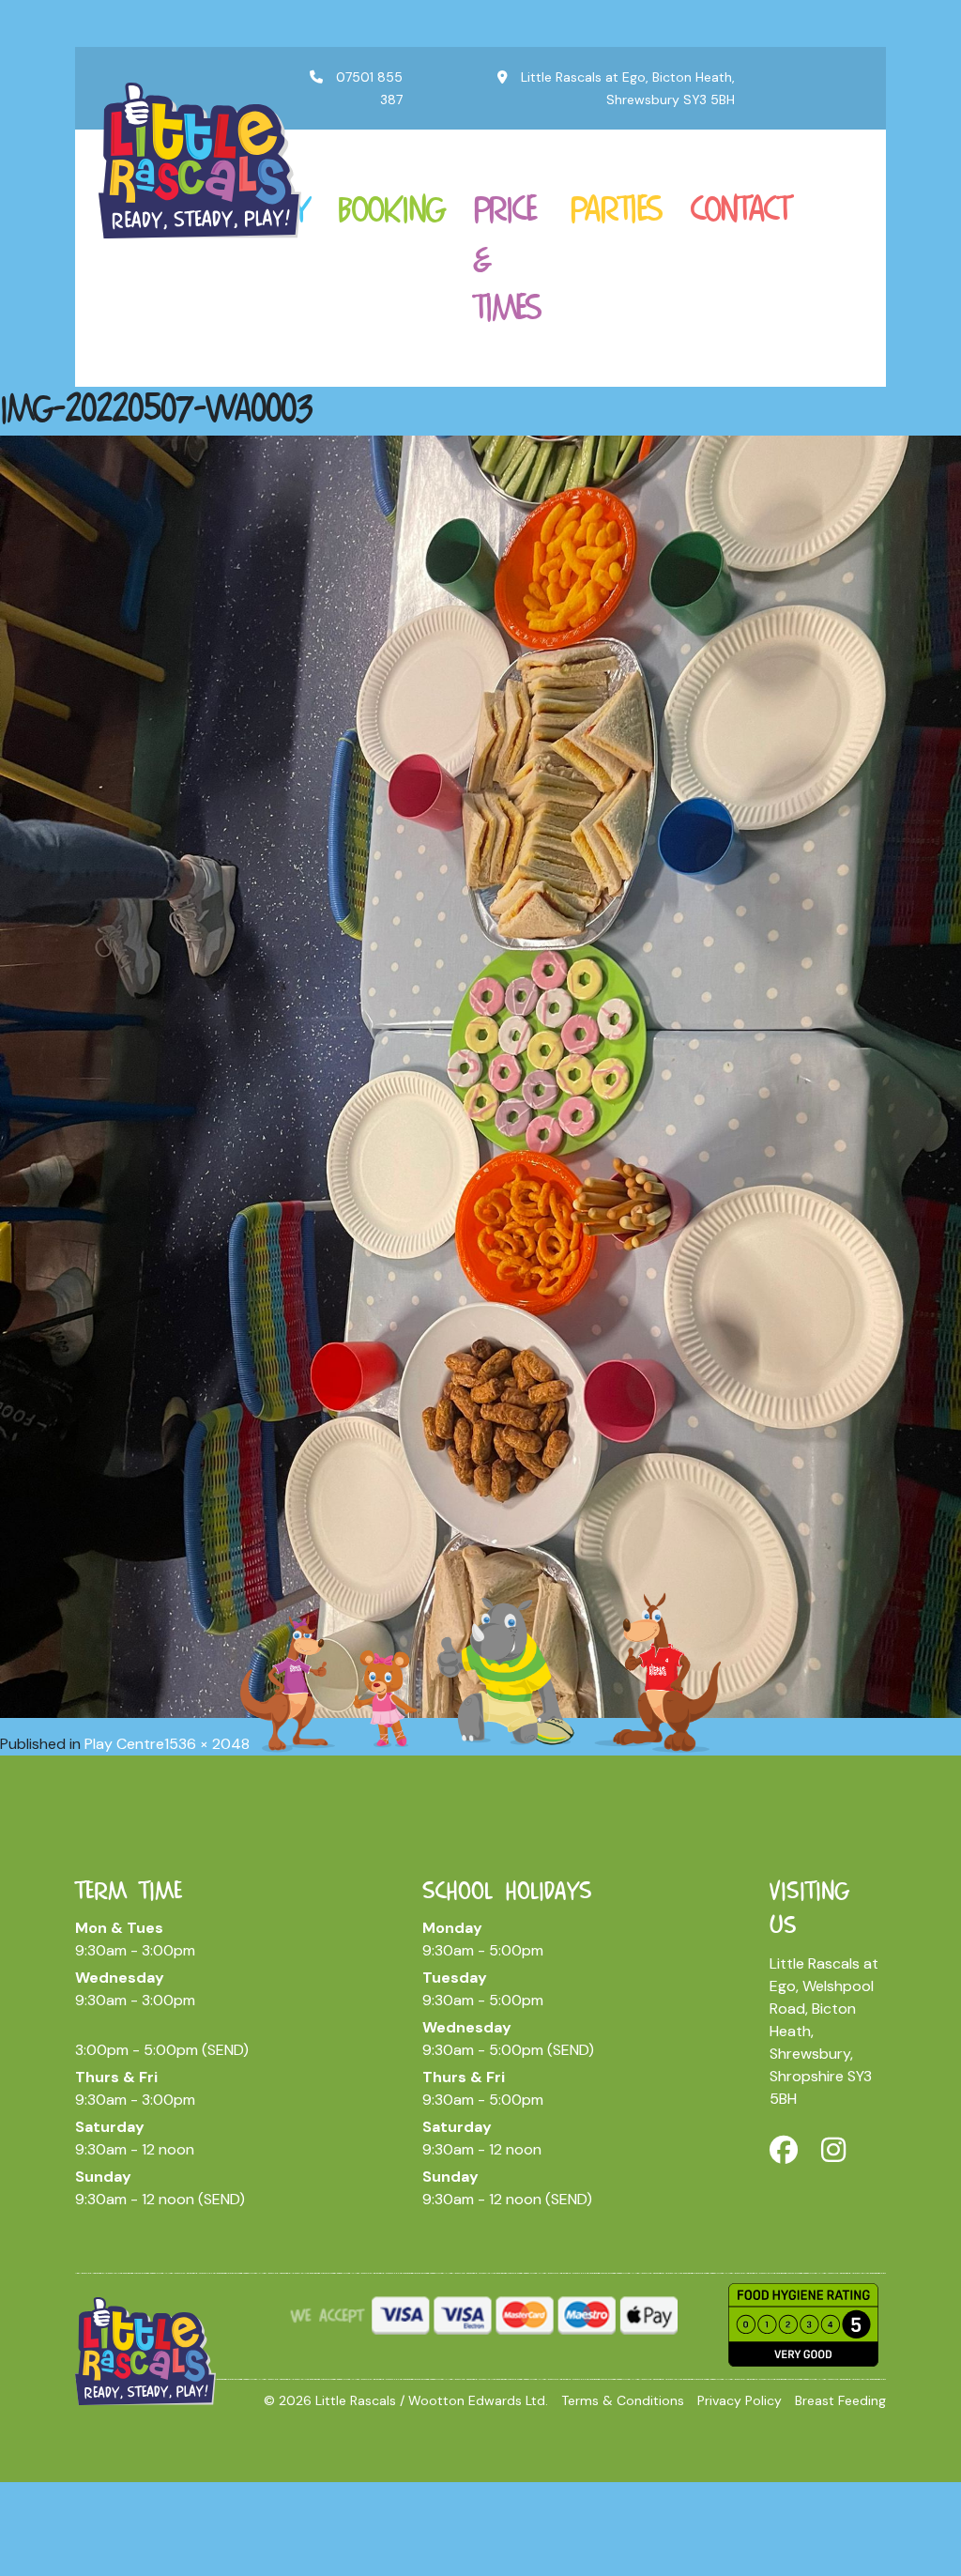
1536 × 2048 (207, 1744)
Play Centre (124, 1744)
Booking (391, 208)
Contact (740, 208)
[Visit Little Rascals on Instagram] (833, 2150)
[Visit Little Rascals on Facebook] (784, 2150)
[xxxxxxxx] (200, 159)
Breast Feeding (840, 2400)
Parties (616, 208)
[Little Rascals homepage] (145, 2350)
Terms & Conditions (623, 2400)
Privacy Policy (740, 2400)
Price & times (507, 258)
